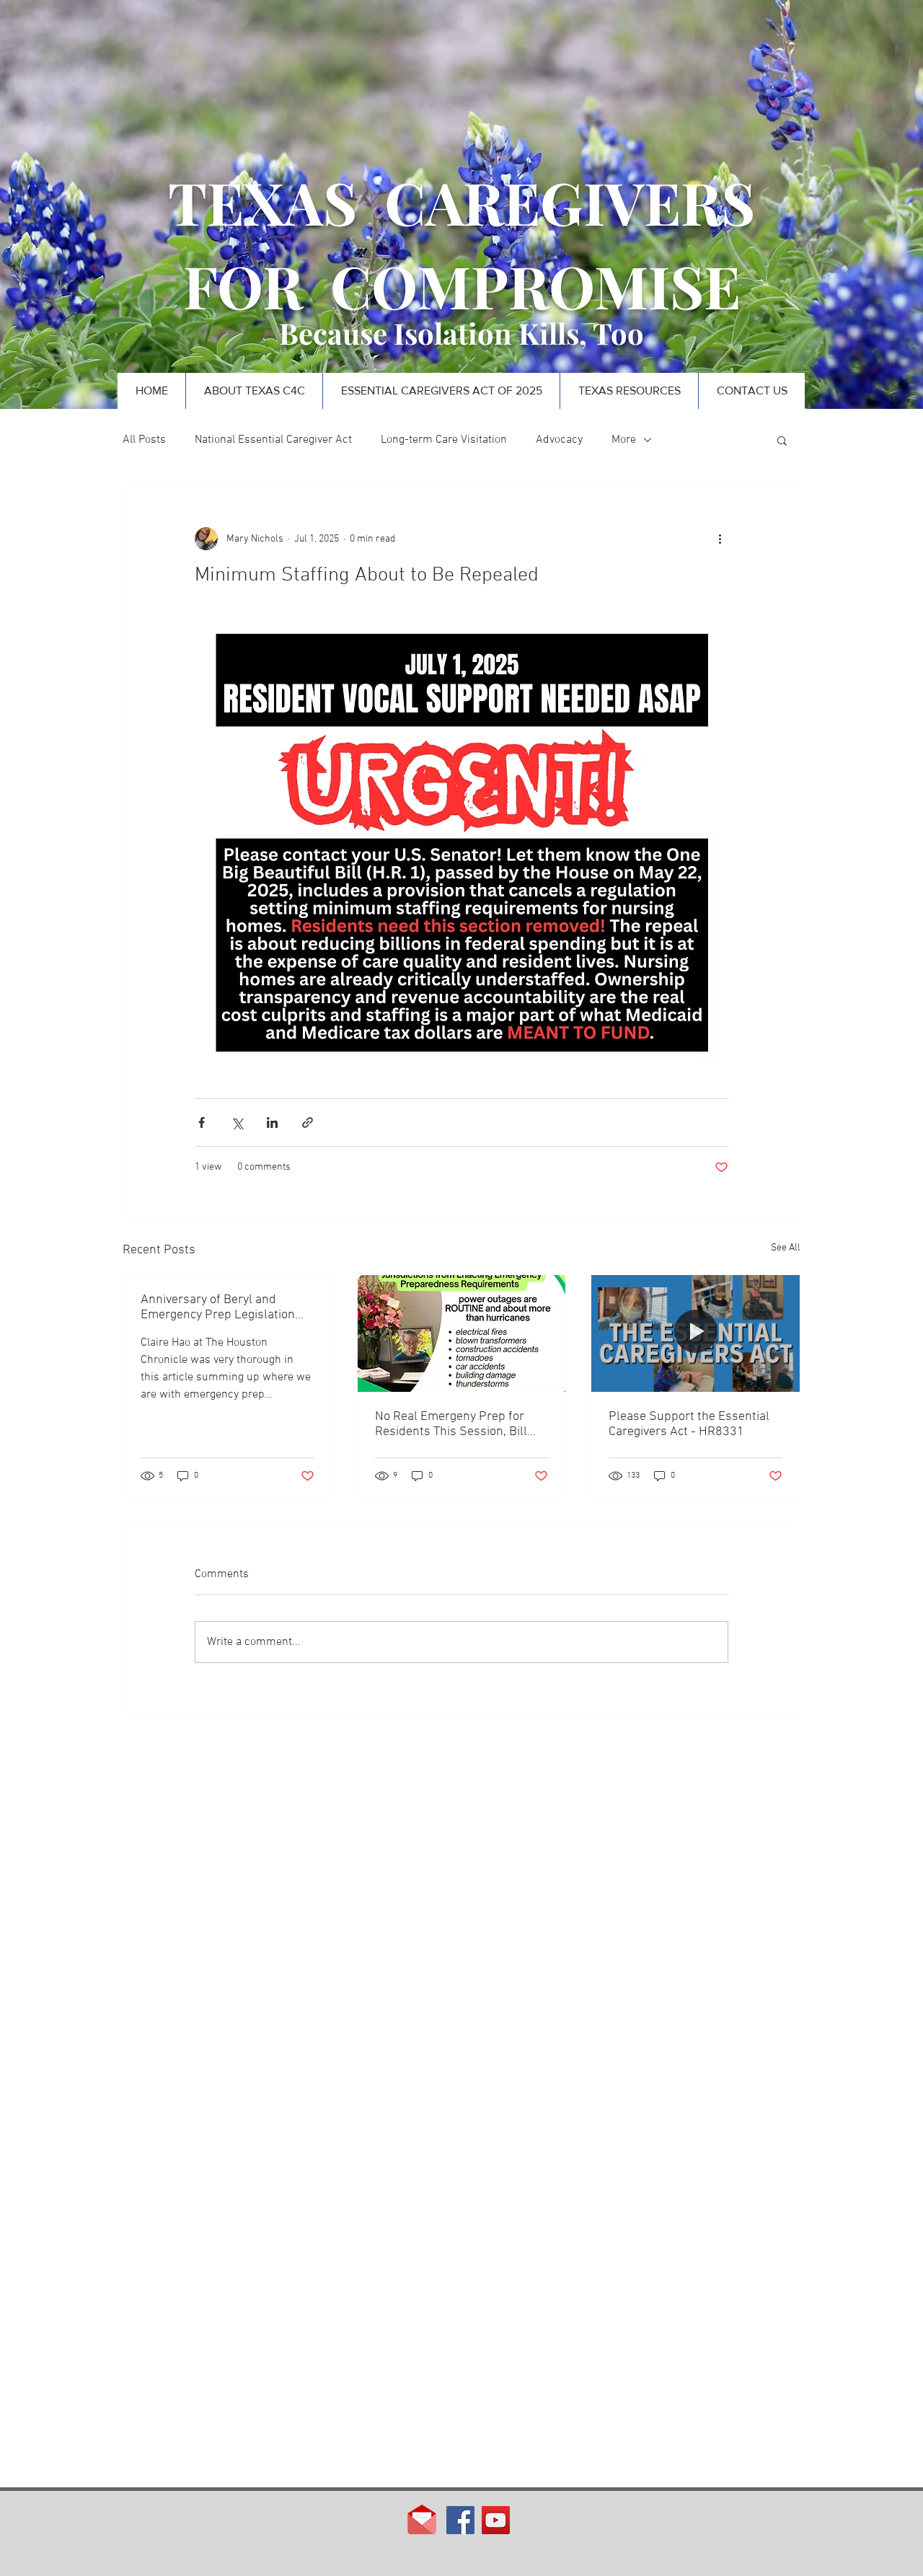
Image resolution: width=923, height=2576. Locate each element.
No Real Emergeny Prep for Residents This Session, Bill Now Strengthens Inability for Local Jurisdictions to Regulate (460, 1424)
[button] (782, 440)
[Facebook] (460, 2520)
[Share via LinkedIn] (272, 1122)
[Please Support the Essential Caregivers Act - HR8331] (695, 1333)
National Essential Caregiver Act (273, 440)
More (624, 440)
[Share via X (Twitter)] (237, 1122)
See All (786, 1248)
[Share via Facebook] (202, 1122)
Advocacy (559, 440)
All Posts (144, 440)
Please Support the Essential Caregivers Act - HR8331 (689, 1424)
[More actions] (720, 539)
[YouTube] (496, 2520)
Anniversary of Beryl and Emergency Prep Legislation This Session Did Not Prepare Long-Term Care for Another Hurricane (221, 1307)
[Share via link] (308, 1122)
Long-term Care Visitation (444, 440)
